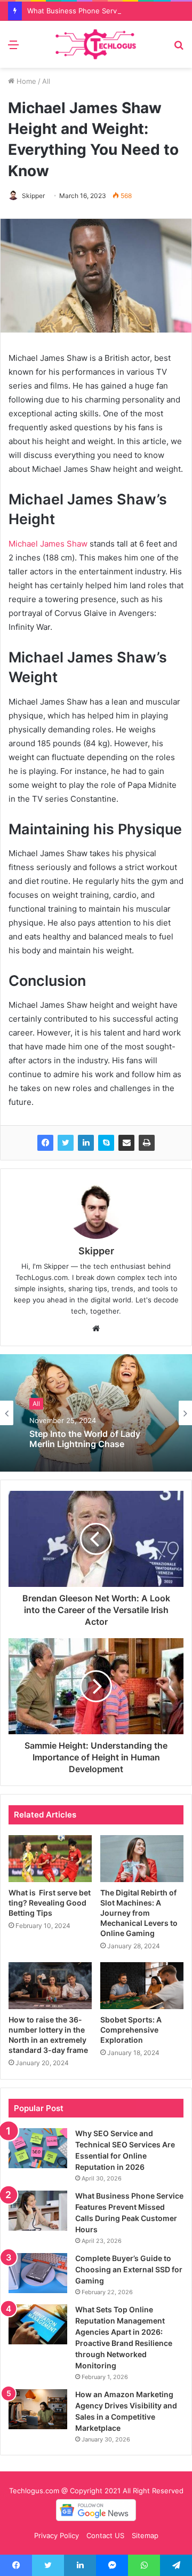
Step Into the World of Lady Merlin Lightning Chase (85, 1439)
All (46, 81)
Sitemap (145, 2535)
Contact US (105, 2535)
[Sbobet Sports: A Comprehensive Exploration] (142, 1986)
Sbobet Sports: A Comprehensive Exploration (131, 2030)
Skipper (33, 196)
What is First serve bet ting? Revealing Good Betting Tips (50, 1903)
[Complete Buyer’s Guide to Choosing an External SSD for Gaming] (38, 2273)
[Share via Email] (126, 1143)
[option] (96, 1413)
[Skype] (106, 1143)
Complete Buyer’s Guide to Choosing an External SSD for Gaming (129, 2269)
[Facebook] (45, 1143)
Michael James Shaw (48, 544)
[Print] (147, 1143)
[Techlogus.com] (96, 44)
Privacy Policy (57, 2535)
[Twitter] (66, 1143)
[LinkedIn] (86, 1143)
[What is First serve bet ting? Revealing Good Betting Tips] (50, 1859)
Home (25, 81)
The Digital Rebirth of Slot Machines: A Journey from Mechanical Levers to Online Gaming (139, 1913)
